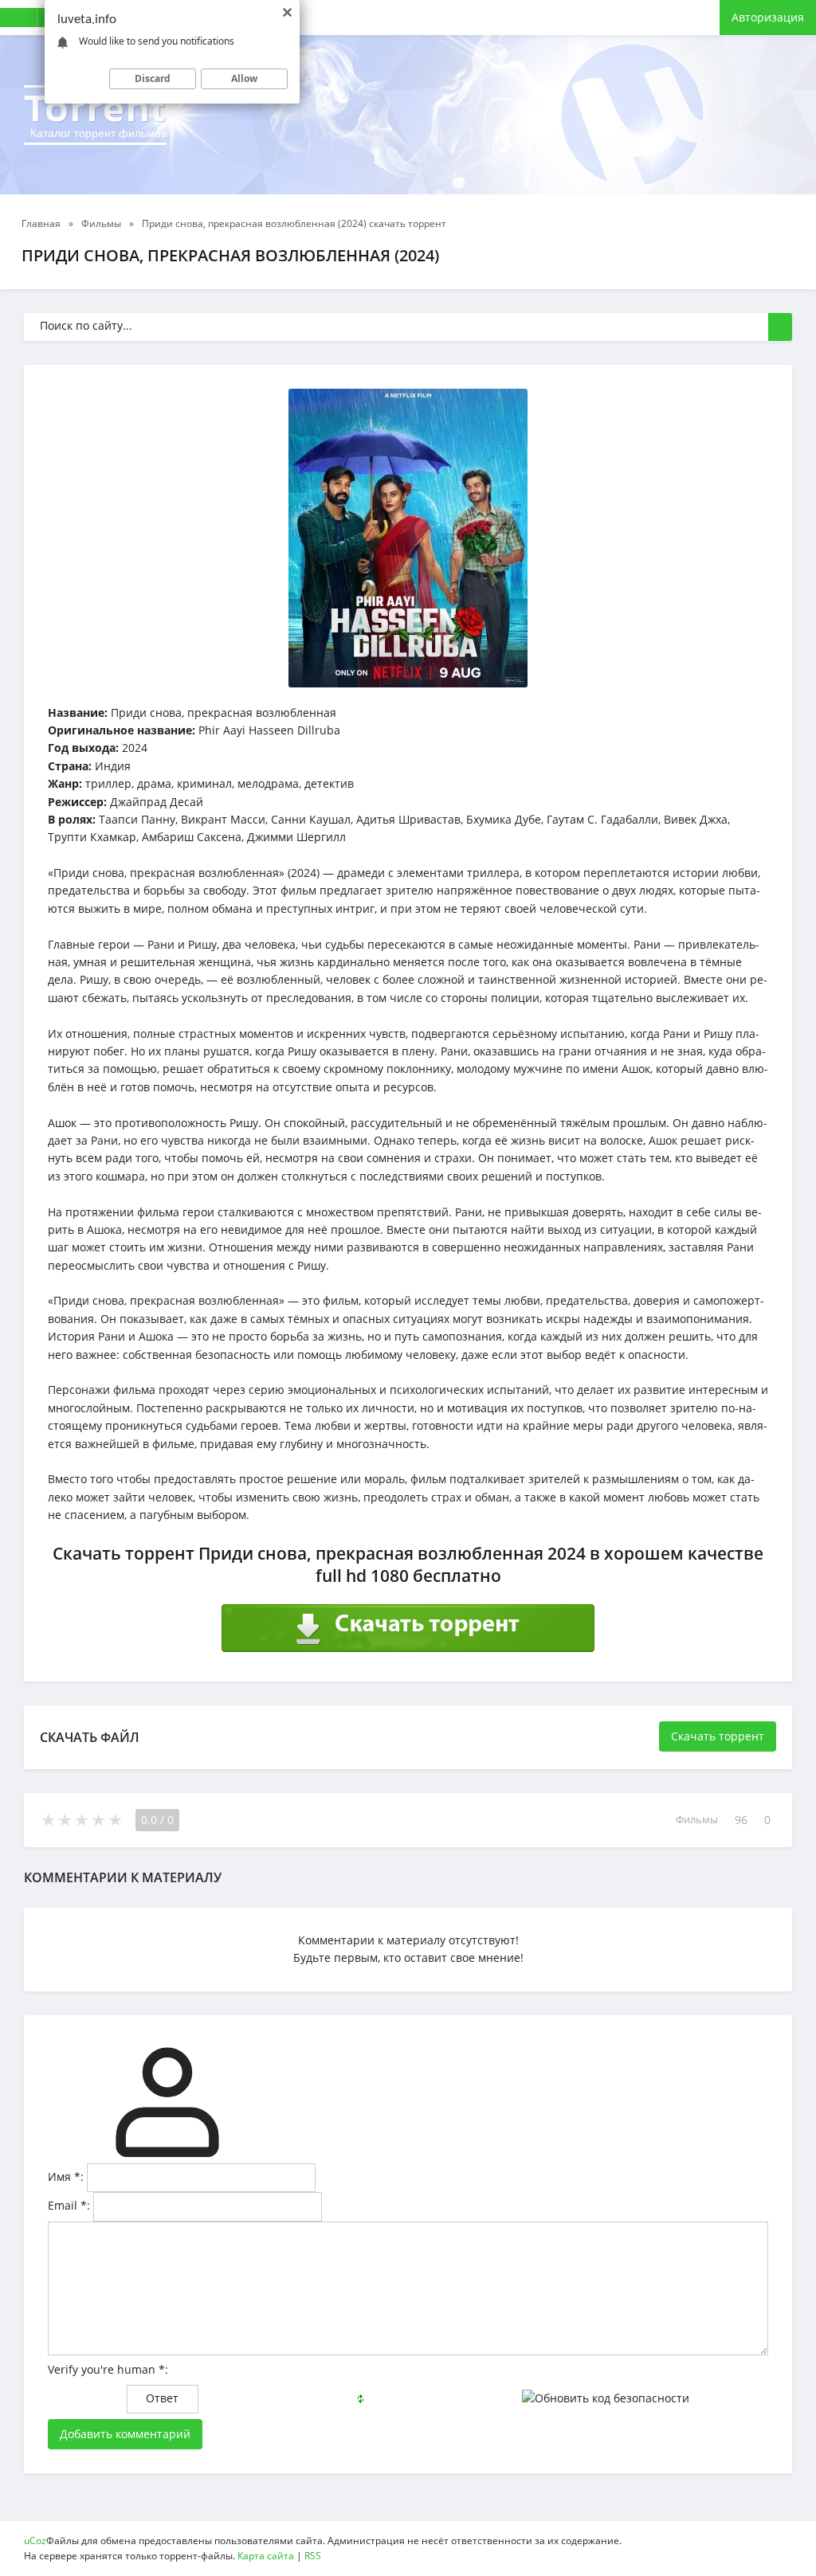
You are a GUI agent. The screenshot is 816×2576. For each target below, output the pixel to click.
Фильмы (697, 1820)
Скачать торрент (718, 1736)
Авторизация (768, 17)
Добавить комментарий (125, 2434)
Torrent (95, 112)
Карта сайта (266, 2556)
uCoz (35, 2541)
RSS (313, 2556)
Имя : (66, 2177)
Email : (69, 2205)
